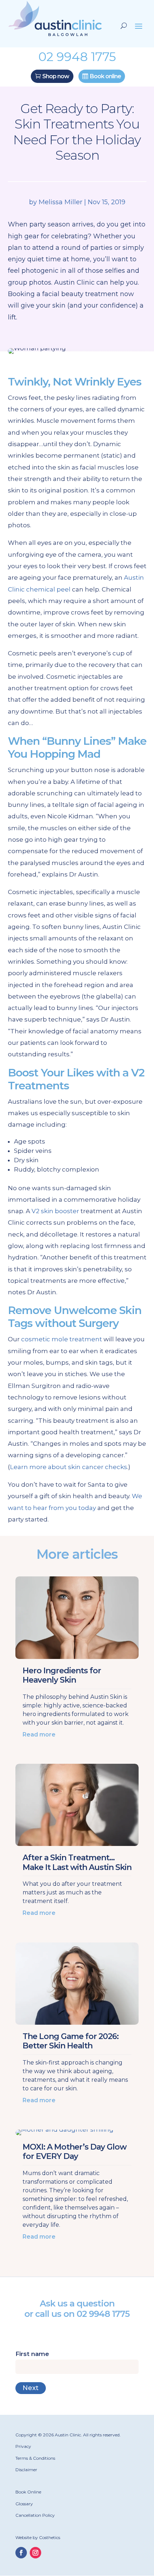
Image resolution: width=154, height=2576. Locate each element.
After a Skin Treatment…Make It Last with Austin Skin (77, 1862)
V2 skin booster (55, 1211)
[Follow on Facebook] (21, 2553)
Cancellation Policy (35, 2515)
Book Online (28, 2492)
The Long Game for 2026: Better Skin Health (71, 2041)
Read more (39, 1735)
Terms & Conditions (35, 2458)
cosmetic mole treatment (62, 1339)
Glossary (24, 2504)
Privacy (23, 2446)
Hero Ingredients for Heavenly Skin (62, 1675)
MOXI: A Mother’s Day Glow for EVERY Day (74, 2152)
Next (31, 2388)
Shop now (56, 76)
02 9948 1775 (103, 2314)
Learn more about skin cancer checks (69, 1467)
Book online (105, 76)
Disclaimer (26, 2470)
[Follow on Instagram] (35, 2553)
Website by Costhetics (38, 2537)
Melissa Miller (61, 202)
